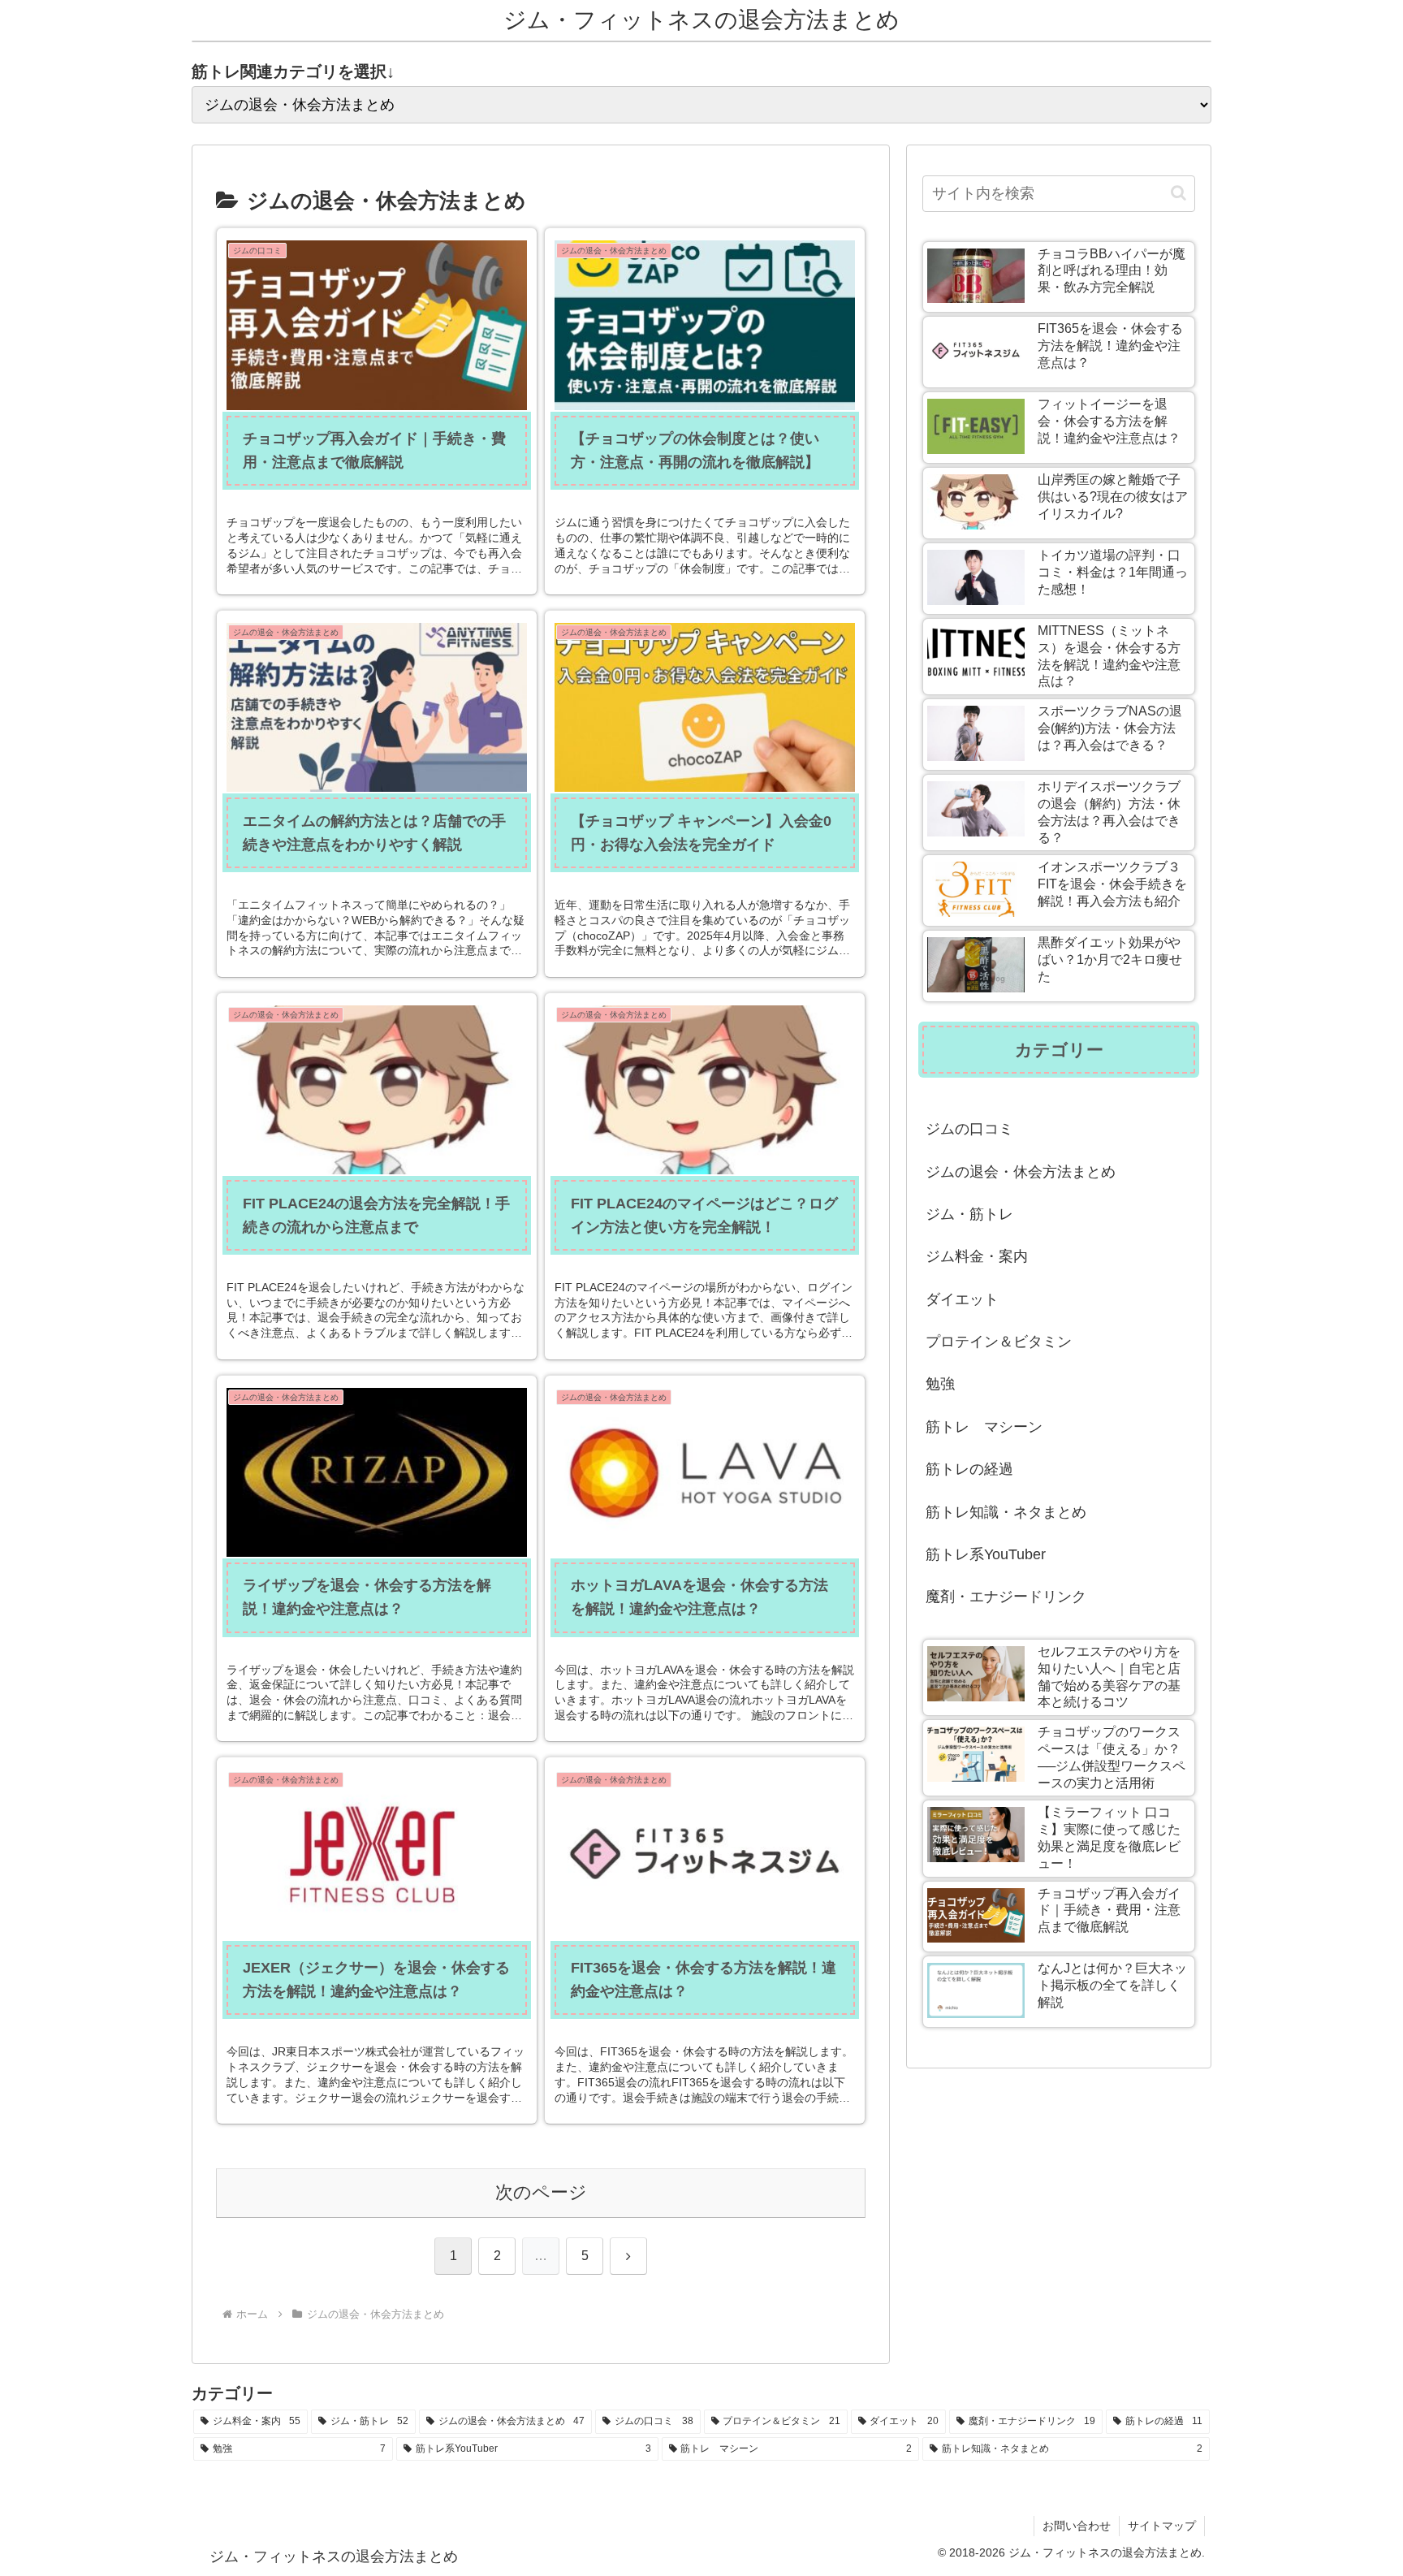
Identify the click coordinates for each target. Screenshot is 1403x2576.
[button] (1179, 193)
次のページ (541, 2192)
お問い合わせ (1077, 2526)
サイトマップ (1162, 2526)
